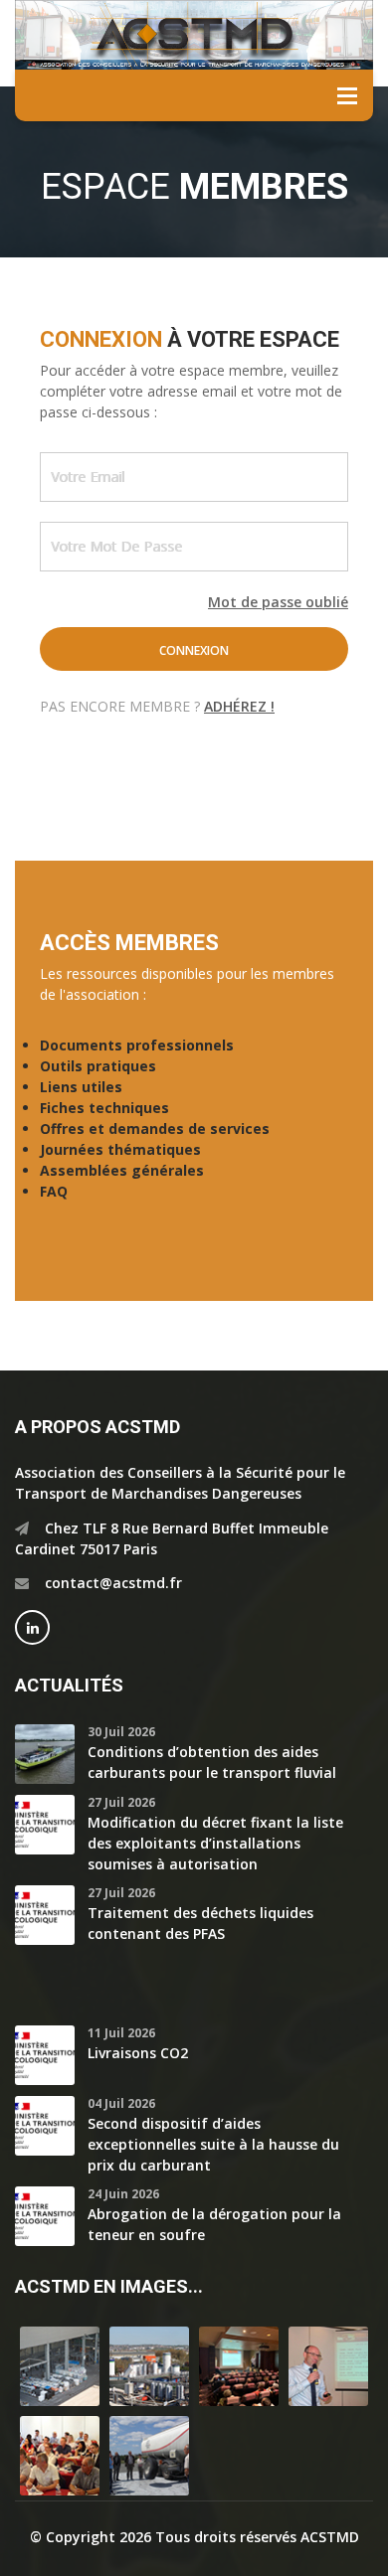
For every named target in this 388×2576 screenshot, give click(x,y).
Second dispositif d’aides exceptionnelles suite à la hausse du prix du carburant (213, 2144)
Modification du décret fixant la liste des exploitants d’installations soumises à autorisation (215, 1843)
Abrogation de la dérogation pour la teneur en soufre (214, 2224)
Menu (347, 95)
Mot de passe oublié (278, 602)
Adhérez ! (239, 706)
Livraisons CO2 (138, 2053)
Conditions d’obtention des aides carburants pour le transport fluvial (212, 1762)
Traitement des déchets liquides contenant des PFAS (200, 1923)
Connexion (194, 650)
